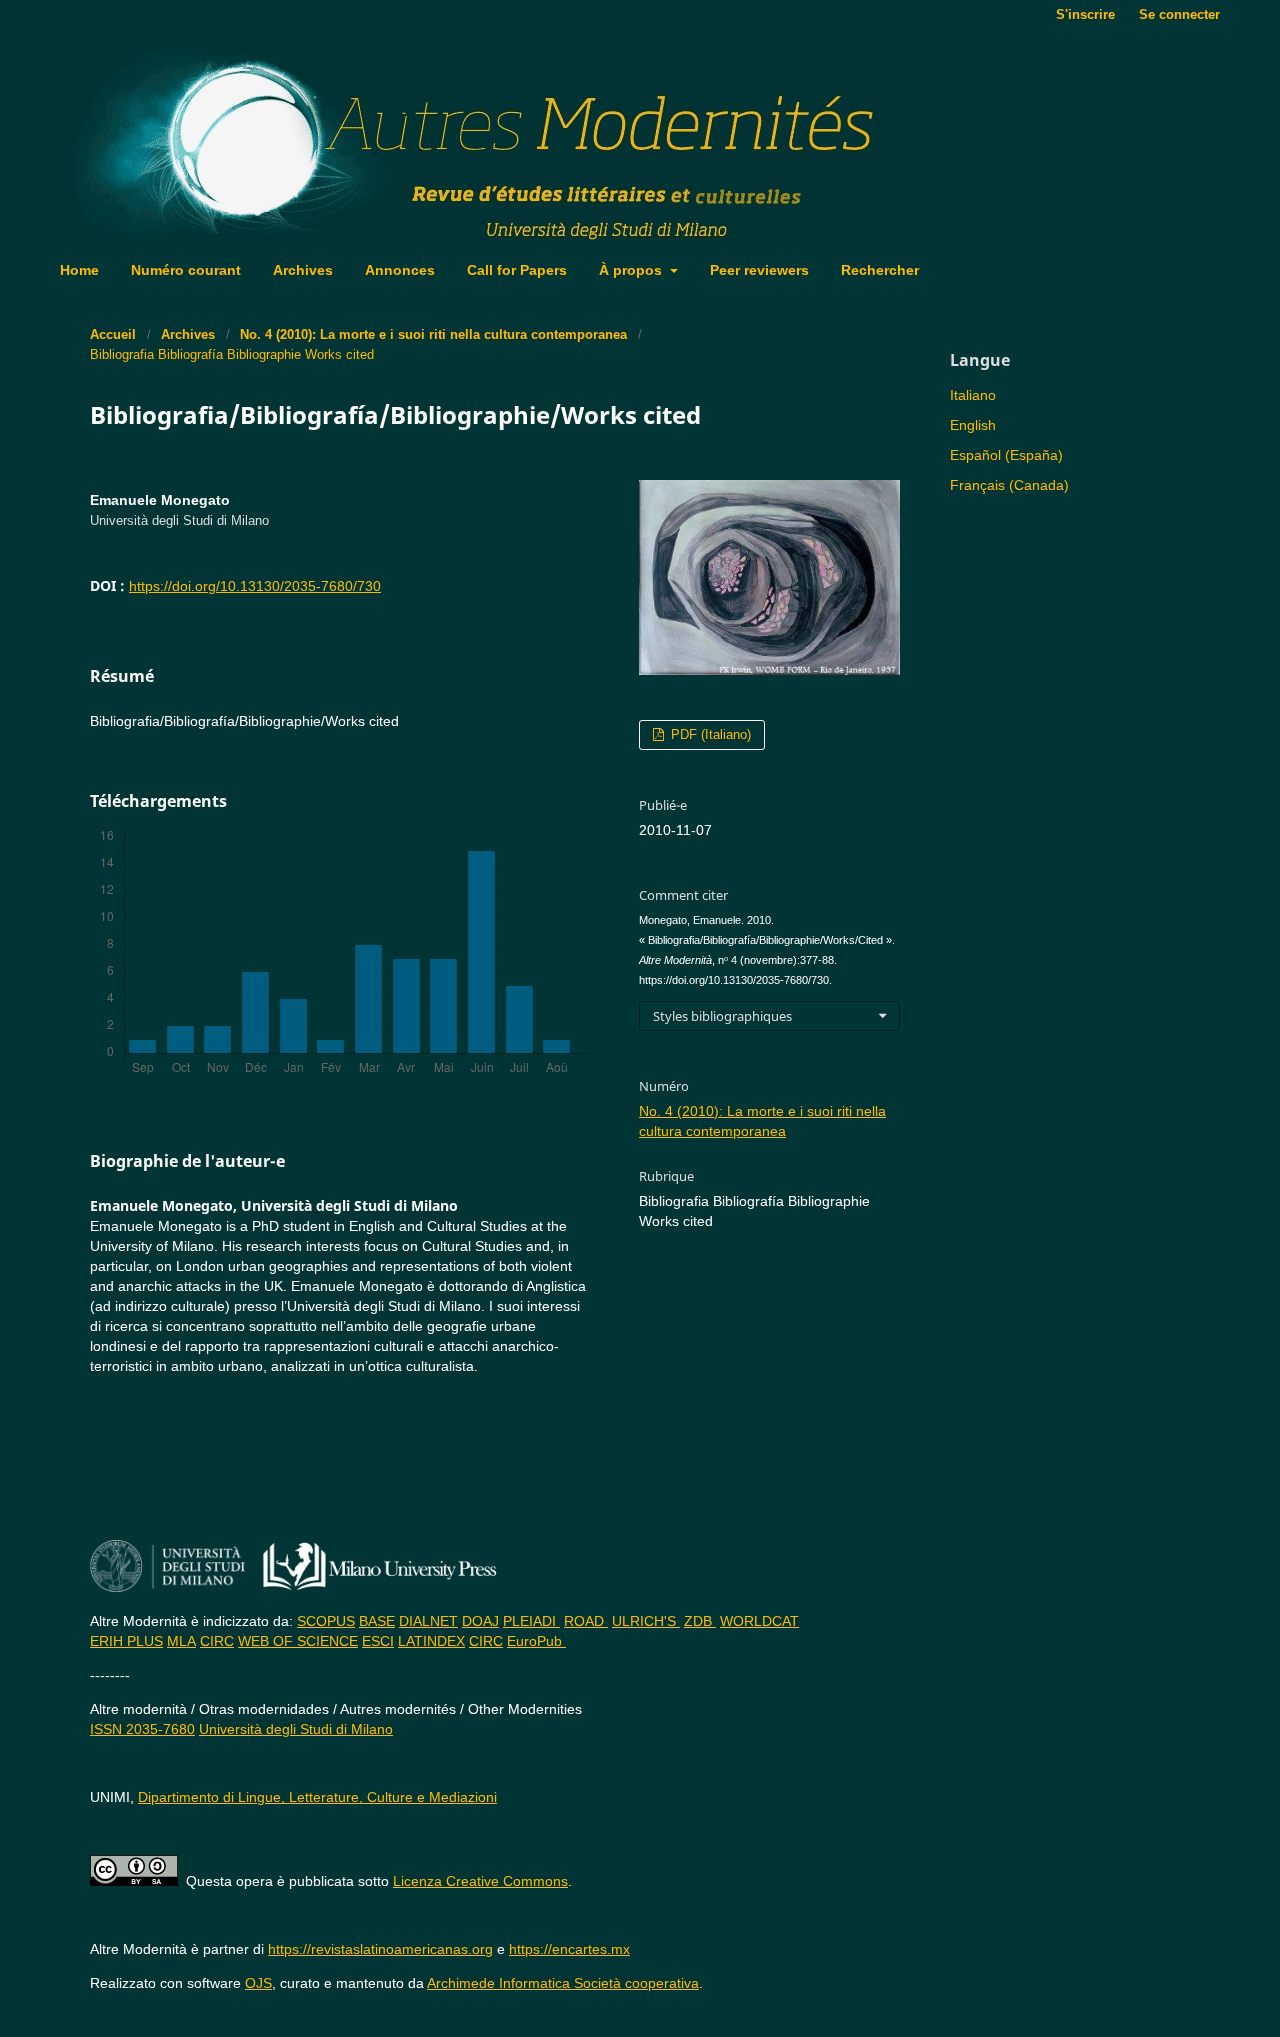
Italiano (973, 395)
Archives (303, 270)
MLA (181, 1641)
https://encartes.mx (569, 1949)
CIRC (217, 1641)
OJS (258, 1983)
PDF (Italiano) (709, 734)
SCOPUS (326, 1621)
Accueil (113, 334)
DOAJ (480, 1621)
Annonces (400, 270)
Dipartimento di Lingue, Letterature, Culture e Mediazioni (317, 1797)
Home (79, 270)
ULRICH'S (646, 1621)
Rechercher (880, 270)
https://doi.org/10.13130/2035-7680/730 (255, 586)
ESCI (378, 1641)
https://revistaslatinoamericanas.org (380, 1949)
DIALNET (428, 1621)
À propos (632, 270)
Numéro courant (186, 270)
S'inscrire (1085, 14)
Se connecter (1179, 14)
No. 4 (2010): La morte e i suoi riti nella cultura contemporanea (433, 334)
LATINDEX (431, 1641)
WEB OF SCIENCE (298, 1641)
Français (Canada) (1009, 485)
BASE (377, 1621)
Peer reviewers (759, 270)
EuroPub (536, 1641)
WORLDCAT (759, 1621)
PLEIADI (531, 1621)
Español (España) (1006, 455)
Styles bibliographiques (722, 1016)
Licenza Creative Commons (480, 1881)
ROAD (586, 1621)
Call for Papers (517, 270)
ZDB (700, 1621)
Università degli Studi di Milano (296, 1729)
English (973, 425)
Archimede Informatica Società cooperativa (563, 1983)
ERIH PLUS (126, 1641)
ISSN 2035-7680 (142, 1729)
